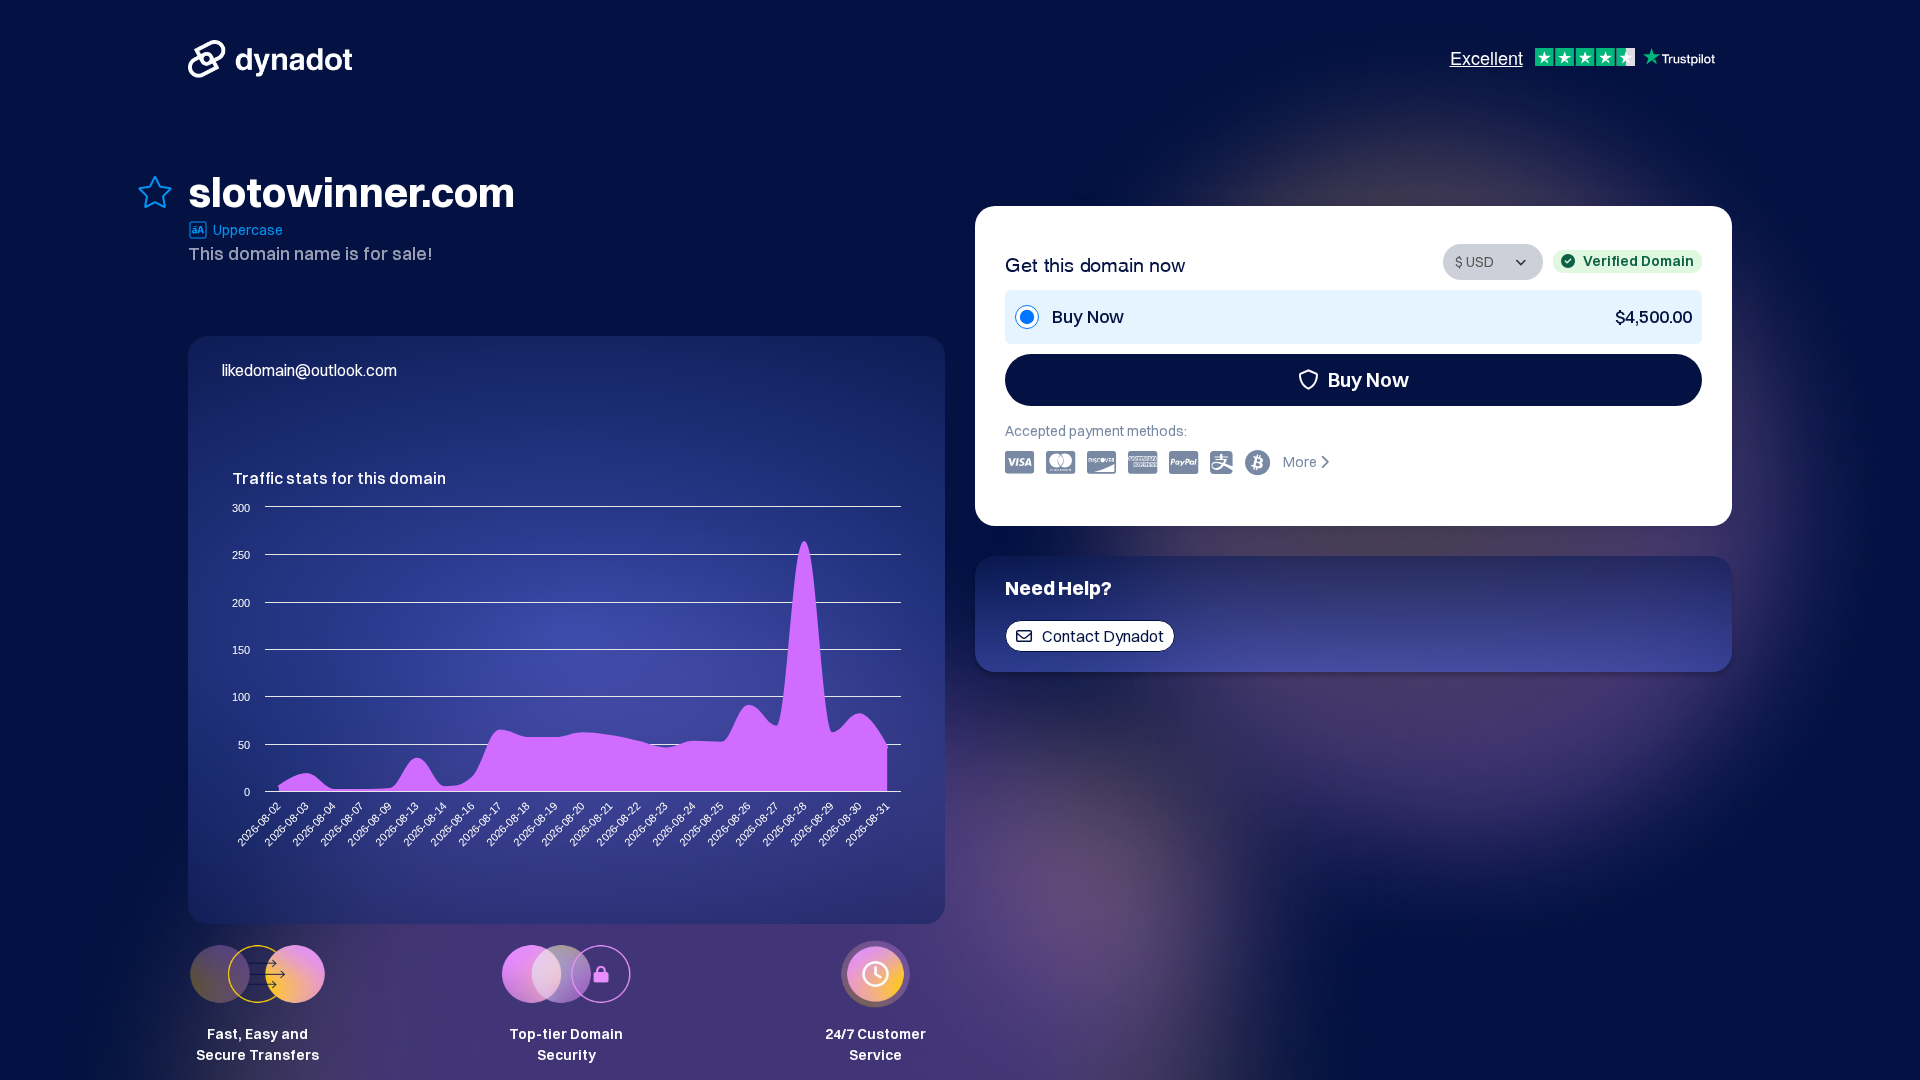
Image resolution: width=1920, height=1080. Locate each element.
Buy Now (1368, 379)
